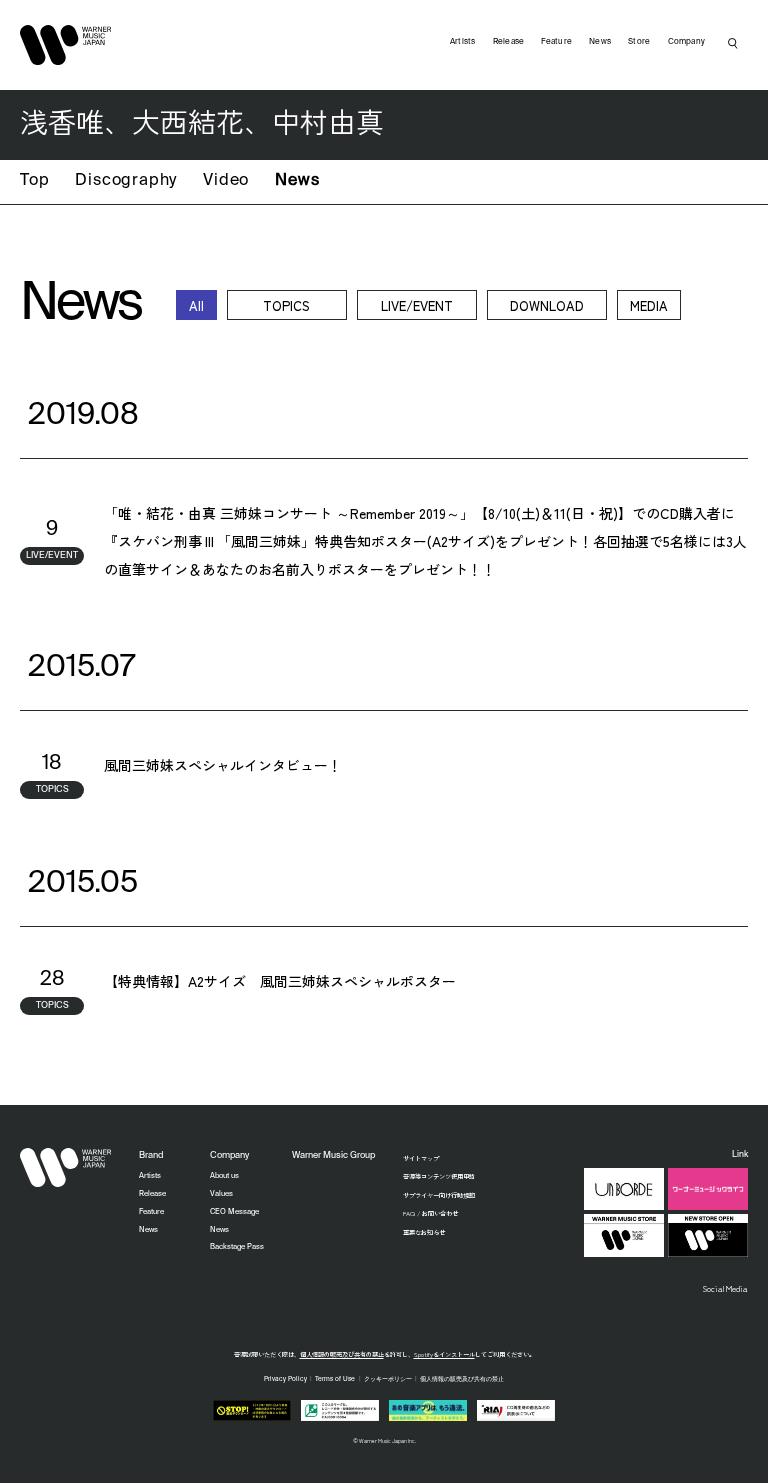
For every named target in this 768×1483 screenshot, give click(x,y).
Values (221, 1194)
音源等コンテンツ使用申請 (439, 1176)
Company (687, 42)
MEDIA (649, 305)
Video (226, 181)
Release (509, 42)
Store (639, 42)
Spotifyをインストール (444, 1354)
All (196, 305)
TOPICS (286, 305)
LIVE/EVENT (417, 305)
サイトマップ (421, 1158)
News (297, 181)
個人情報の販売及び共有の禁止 (342, 1354)
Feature (556, 42)
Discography (126, 181)
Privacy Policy (285, 1379)
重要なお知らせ (424, 1232)
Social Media (725, 1288)
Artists (463, 42)
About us (224, 1176)
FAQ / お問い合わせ (430, 1213)
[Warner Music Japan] (66, 1168)
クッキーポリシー (388, 1379)
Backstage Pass (237, 1247)
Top (34, 181)
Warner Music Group (333, 1155)
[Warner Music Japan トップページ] (66, 45)
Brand (151, 1155)
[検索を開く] (733, 43)
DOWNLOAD (547, 305)
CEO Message (234, 1212)
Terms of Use (335, 1379)
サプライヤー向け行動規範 (439, 1195)
